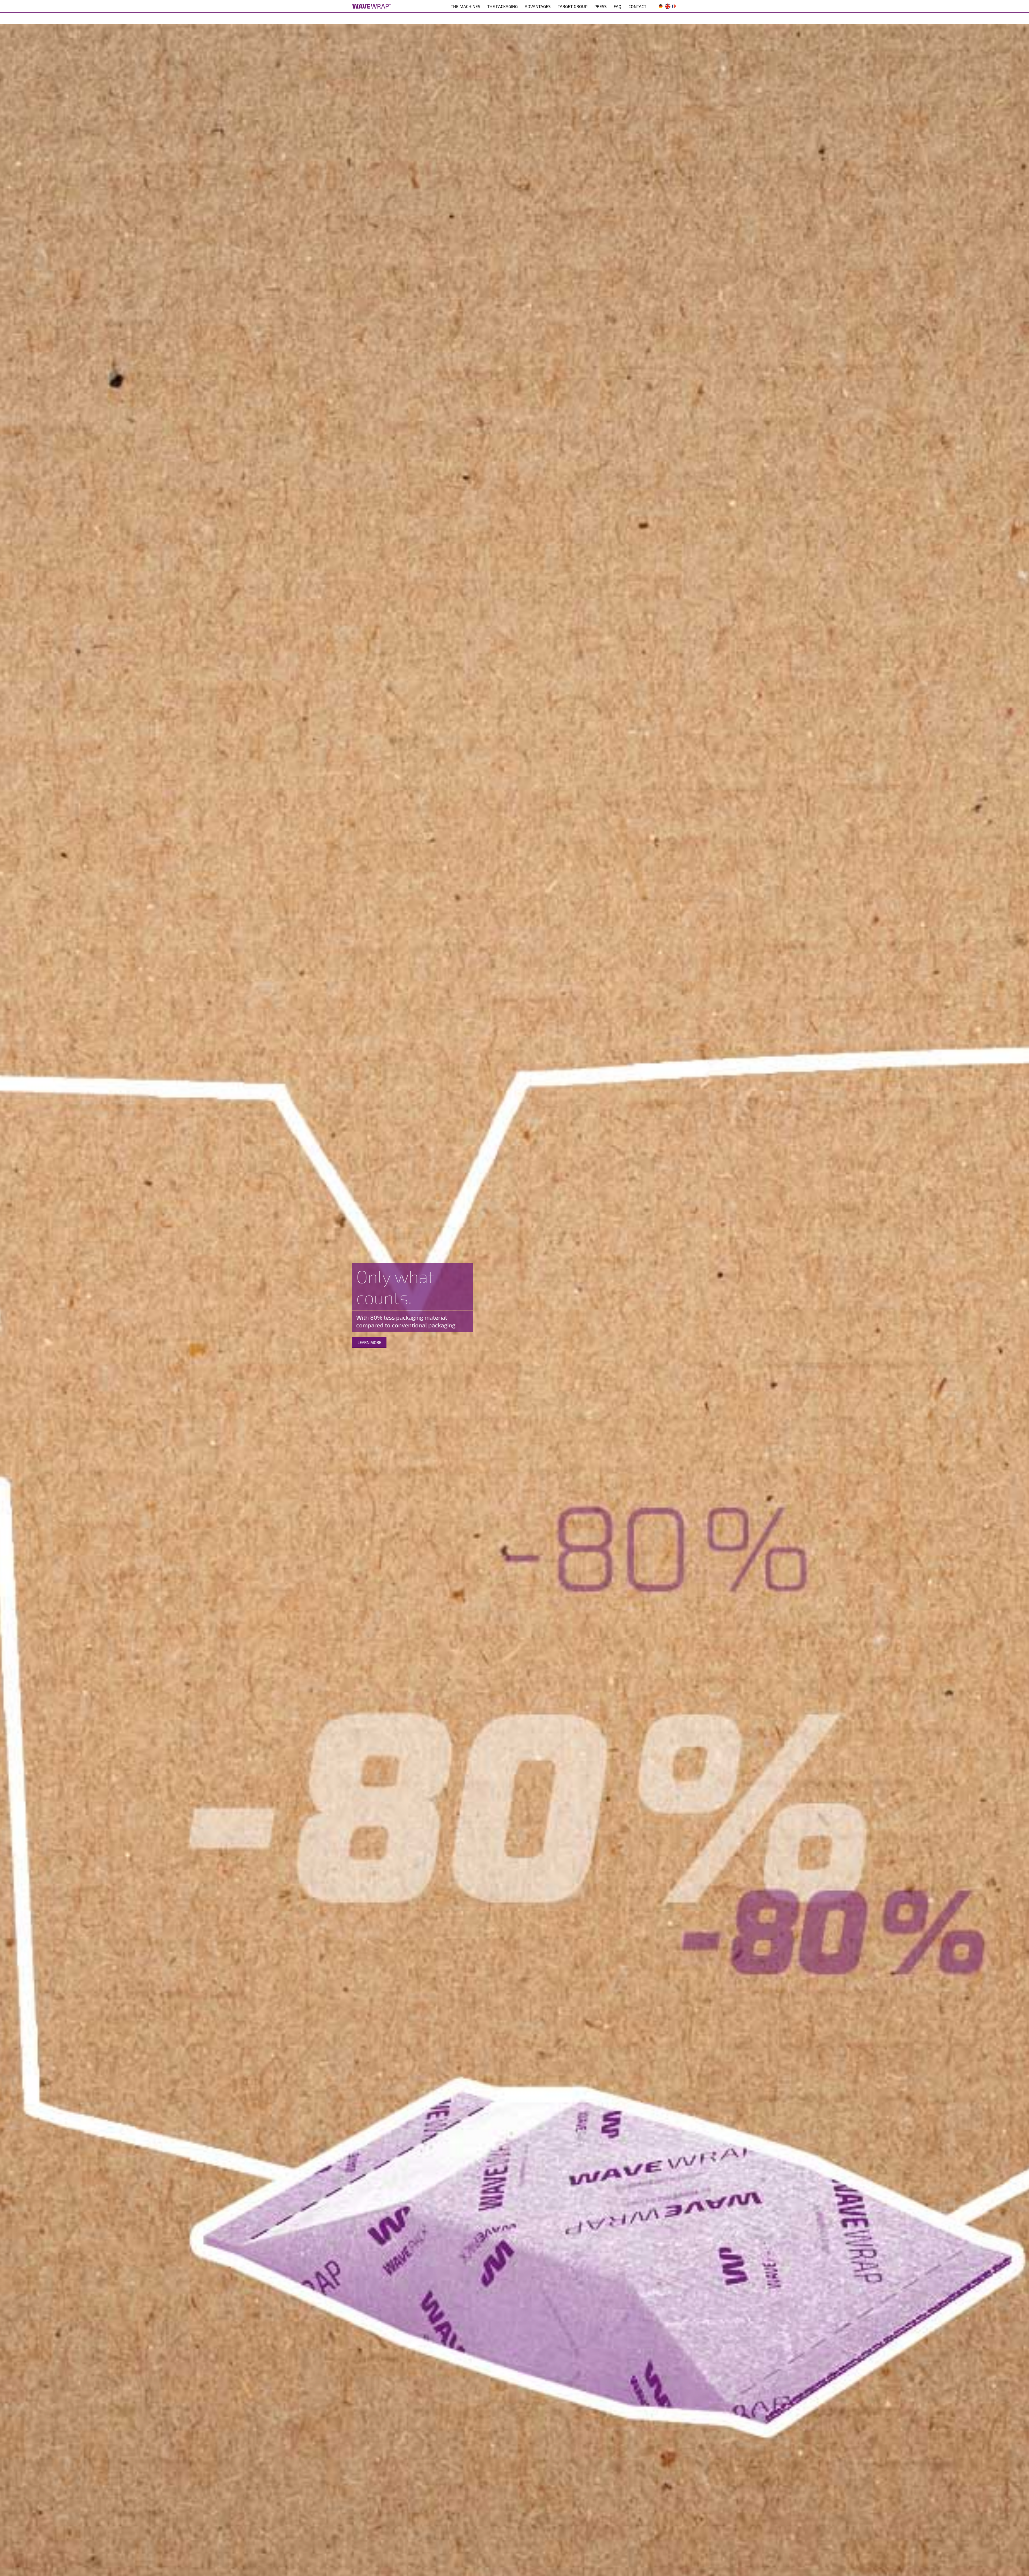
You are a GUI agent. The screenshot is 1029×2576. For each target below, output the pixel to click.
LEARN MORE (361, 1342)
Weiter (1017, 1306)
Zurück (12, 1306)
